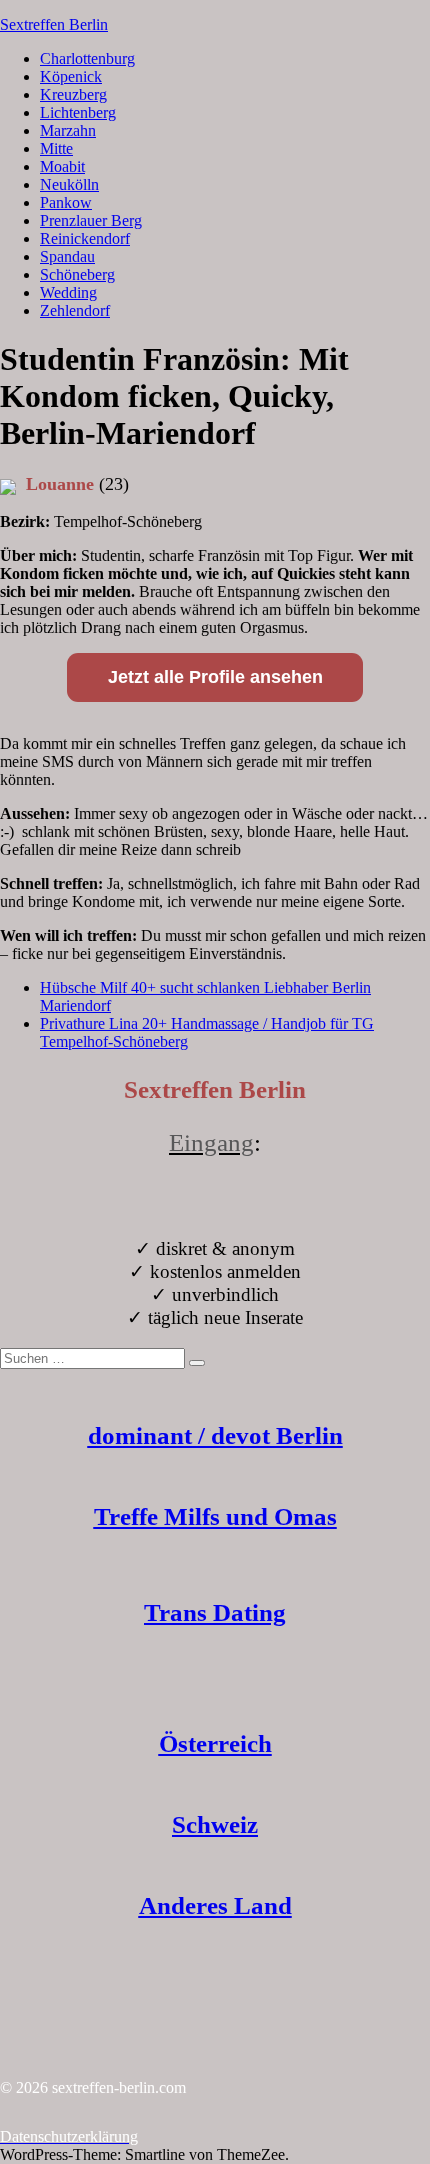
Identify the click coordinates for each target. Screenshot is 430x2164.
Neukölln (69, 184)
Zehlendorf (75, 310)
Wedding (68, 292)
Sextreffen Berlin (54, 24)
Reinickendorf (85, 238)
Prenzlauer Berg (91, 220)
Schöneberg (77, 274)
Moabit (62, 166)
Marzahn (68, 130)
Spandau (67, 256)
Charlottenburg (87, 58)
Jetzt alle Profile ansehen (215, 677)
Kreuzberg (73, 94)
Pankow (66, 202)
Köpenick (71, 76)
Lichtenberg (78, 112)
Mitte (56, 148)
